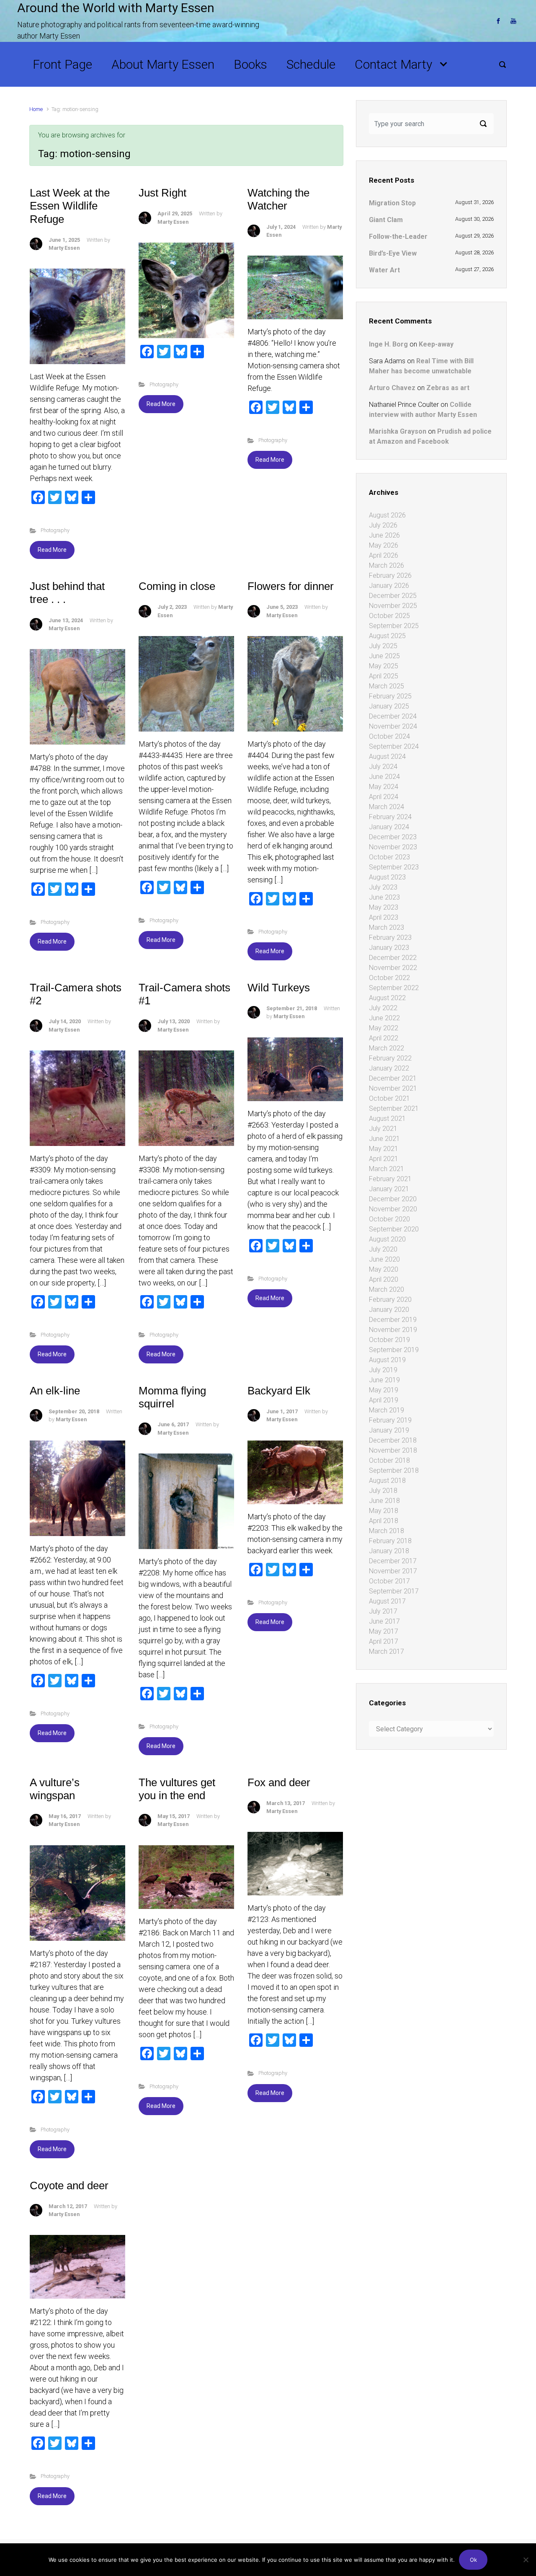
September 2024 (394, 746)
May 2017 (384, 1631)
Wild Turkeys (279, 988)
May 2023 (384, 907)
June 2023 (384, 897)
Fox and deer (279, 1782)
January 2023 (389, 948)
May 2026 (384, 545)
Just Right (162, 193)
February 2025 (390, 696)
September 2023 (394, 867)
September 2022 (394, 988)
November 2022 (393, 968)
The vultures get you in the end (177, 1789)
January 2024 (389, 827)
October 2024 (389, 736)
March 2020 (387, 1289)
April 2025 (384, 676)
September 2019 (394, 1350)
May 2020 (384, 1269)
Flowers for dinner (291, 586)
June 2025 (384, 656)
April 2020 (384, 1279)
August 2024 (387, 757)
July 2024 (383, 767)
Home (36, 109)
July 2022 (383, 1008)
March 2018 (387, 1531)
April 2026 (384, 555)
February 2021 (390, 1179)
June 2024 (384, 777)
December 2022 (393, 958)
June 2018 (384, 1501)
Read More (52, 550)
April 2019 (384, 1400)
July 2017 (383, 1611)
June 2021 (384, 1139)
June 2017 (384, 1621)
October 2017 (389, 1581)
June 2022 (384, 1018)
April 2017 (384, 1641)
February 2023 (390, 938)
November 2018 (393, 1450)
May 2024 (384, 787)
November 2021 (393, 1088)
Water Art (384, 270)
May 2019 (384, 1390)
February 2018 (390, 1541)
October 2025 (389, 616)
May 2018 (384, 1511)
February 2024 (390, 817)
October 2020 (389, 1219)
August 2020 (387, 1239)
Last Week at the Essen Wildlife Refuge (70, 206)
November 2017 (393, 1571)
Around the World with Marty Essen (116, 8)
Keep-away (436, 344)
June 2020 (384, 1259)
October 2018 (389, 1460)
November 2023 (393, 847)
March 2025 (387, 686)
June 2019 (384, 1380)
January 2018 (389, 1551)
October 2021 (389, 1098)
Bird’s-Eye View (393, 253)
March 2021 (387, 1169)
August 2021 (387, 1119)
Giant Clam (386, 220)
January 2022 (389, 1068)
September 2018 (394, 1470)
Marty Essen (64, 248)
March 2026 (387, 565)
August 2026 (387, 515)
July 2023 (383, 887)
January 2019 (389, 1430)
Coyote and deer (69, 2185)
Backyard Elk (279, 1391)
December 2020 (393, 1199)
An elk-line (55, 1391)
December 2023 (393, 837)
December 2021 (393, 1078)
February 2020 (390, 1300)
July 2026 (383, 525)
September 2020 (394, 1229)
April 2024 (384, 797)
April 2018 (384, 1521)
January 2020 (389, 1310)
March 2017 (387, 1651)
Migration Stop (392, 203)
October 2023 (389, 857)
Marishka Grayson (398, 431)
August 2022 (387, 998)
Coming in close (177, 586)
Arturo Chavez (392, 388)
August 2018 (387, 1481)
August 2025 (387, 636)
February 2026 (390, 575)
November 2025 (393, 606)
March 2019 (387, 1410)
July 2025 (383, 646)
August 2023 (387, 877)
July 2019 (383, 1370)
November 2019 (393, 1330)
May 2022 (384, 1028)
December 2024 (393, 716)
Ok (473, 2560)
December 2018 (393, 1440)
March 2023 (387, 927)
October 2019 (389, 1340)
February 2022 (390, 1058)
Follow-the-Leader (398, 237)
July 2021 (383, 1129)
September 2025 (394, 626)
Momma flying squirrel (172, 1397)
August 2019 (387, 1360)
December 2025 (393, 596)
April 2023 (384, 917)
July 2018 (383, 1491)
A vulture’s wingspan (55, 1789)
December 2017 (393, 1561)
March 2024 (387, 807)
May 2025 (384, 666)
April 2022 (384, 1038)
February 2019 (390, 1420)
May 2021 (384, 1149)
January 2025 (389, 706)
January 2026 (389, 586)
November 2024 (393, 726)
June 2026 (384, 535)
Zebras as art (448, 388)
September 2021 (394, 1108)
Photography (55, 530)
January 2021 (389, 1189)
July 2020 (383, 1249)
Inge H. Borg (388, 344)
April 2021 (384, 1159)
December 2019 (393, 1320)
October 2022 (389, 978)
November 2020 (393, 1209)
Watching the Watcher (278, 199)
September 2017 (394, 1591)
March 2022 (387, 1048)
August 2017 (387, 1601)
